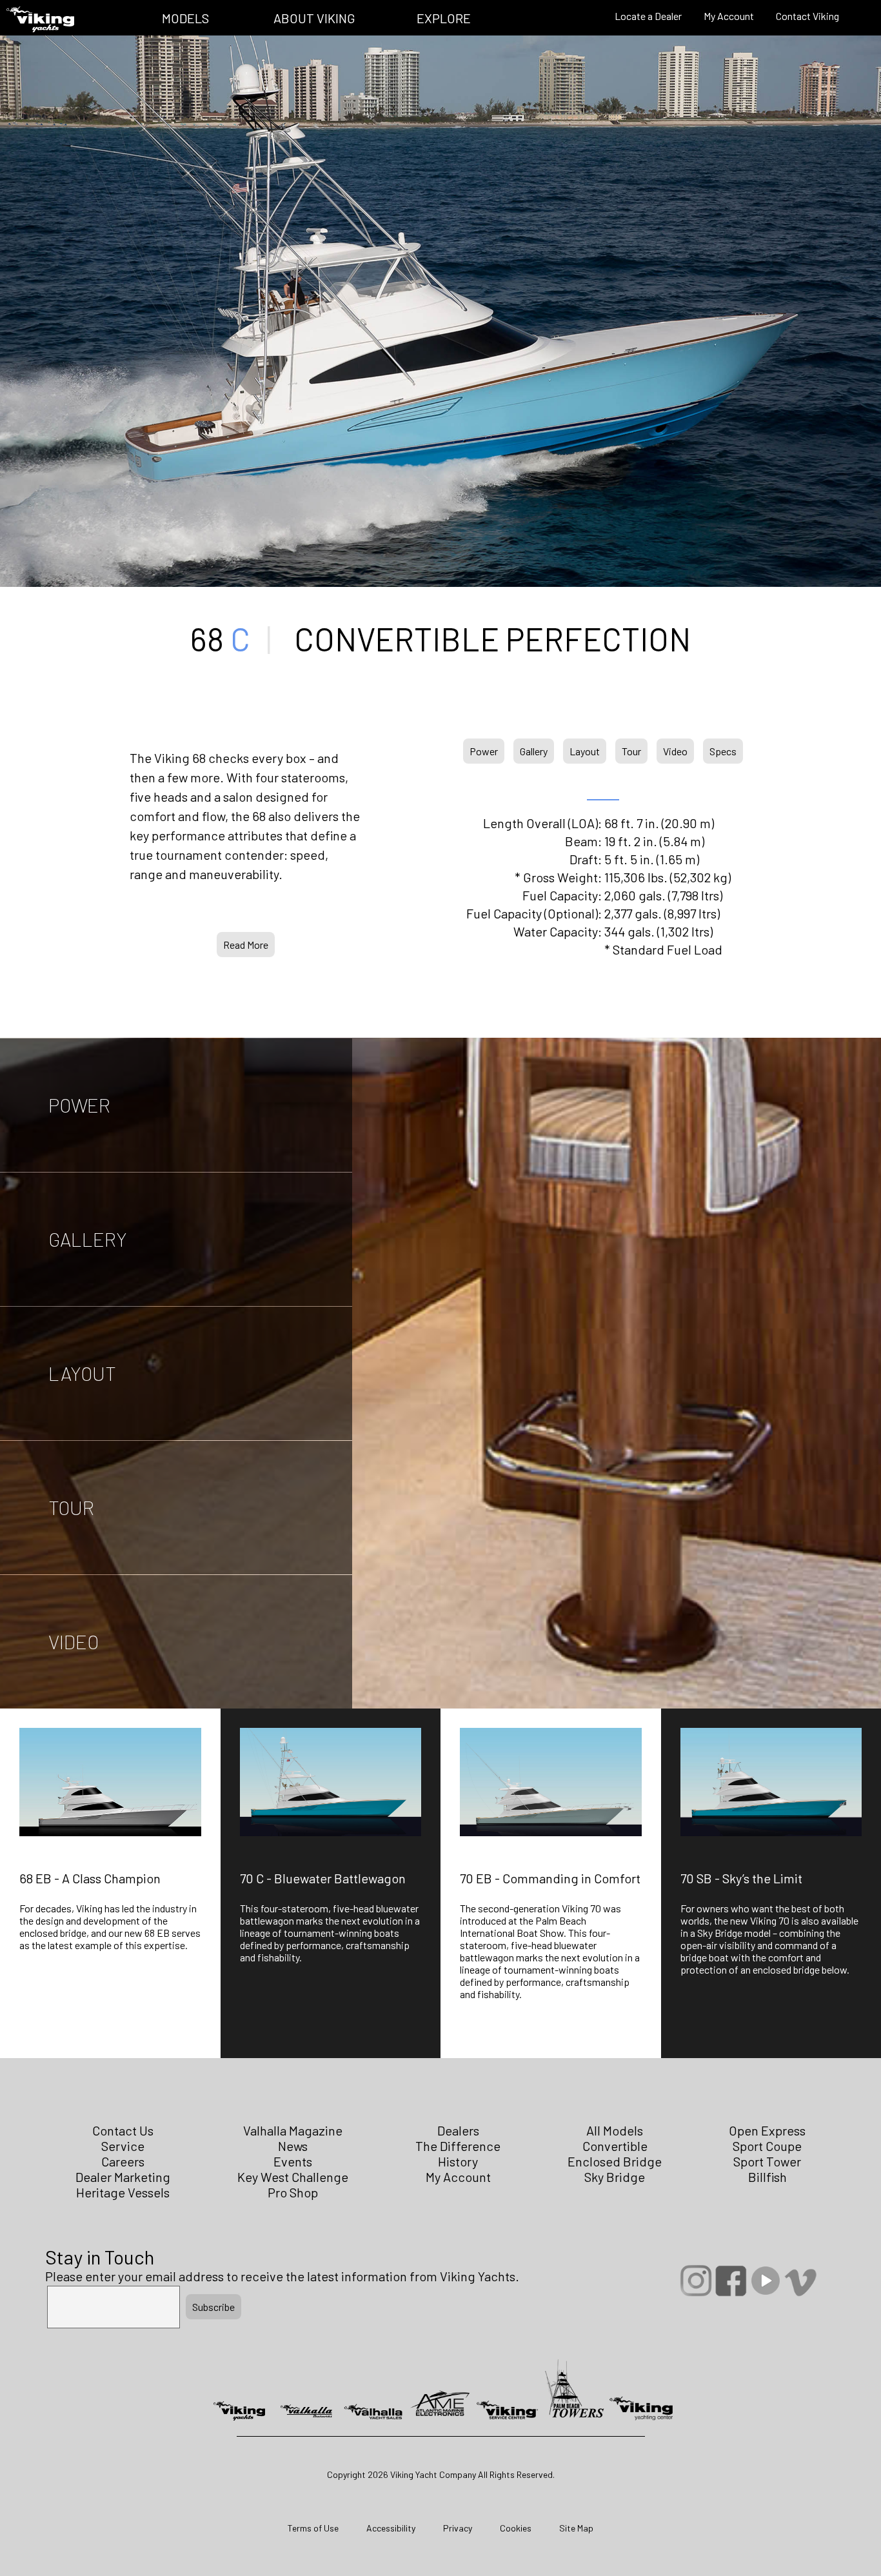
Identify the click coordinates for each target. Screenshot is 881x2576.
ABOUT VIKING (314, 18)
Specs (723, 751)
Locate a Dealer (648, 16)
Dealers (458, 2130)
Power (484, 751)
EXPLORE (444, 18)
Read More (246, 945)
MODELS (185, 18)
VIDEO (74, 1641)
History (458, 2161)
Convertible (615, 2146)
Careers (123, 2161)
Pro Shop (293, 2192)
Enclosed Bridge (615, 2161)
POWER (79, 1105)
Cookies (516, 2528)
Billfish (767, 2177)
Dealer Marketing (123, 2177)
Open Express (767, 2130)
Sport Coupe (767, 2146)
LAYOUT (82, 1373)
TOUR (71, 1507)
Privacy (458, 2528)
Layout (585, 751)
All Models (615, 2130)
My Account (729, 16)
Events (293, 2161)
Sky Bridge (615, 2177)
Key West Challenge (293, 2177)
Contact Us (123, 2130)
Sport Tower (767, 2161)
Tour (631, 751)
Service (123, 2146)
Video (675, 751)
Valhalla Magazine (293, 2130)
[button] (110, 1896)
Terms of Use (313, 2528)
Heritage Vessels (123, 2192)
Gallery (534, 751)
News (293, 2146)
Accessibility (391, 2528)
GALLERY (88, 1239)
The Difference (458, 2146)
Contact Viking (807, 16)
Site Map (576, 2528)
